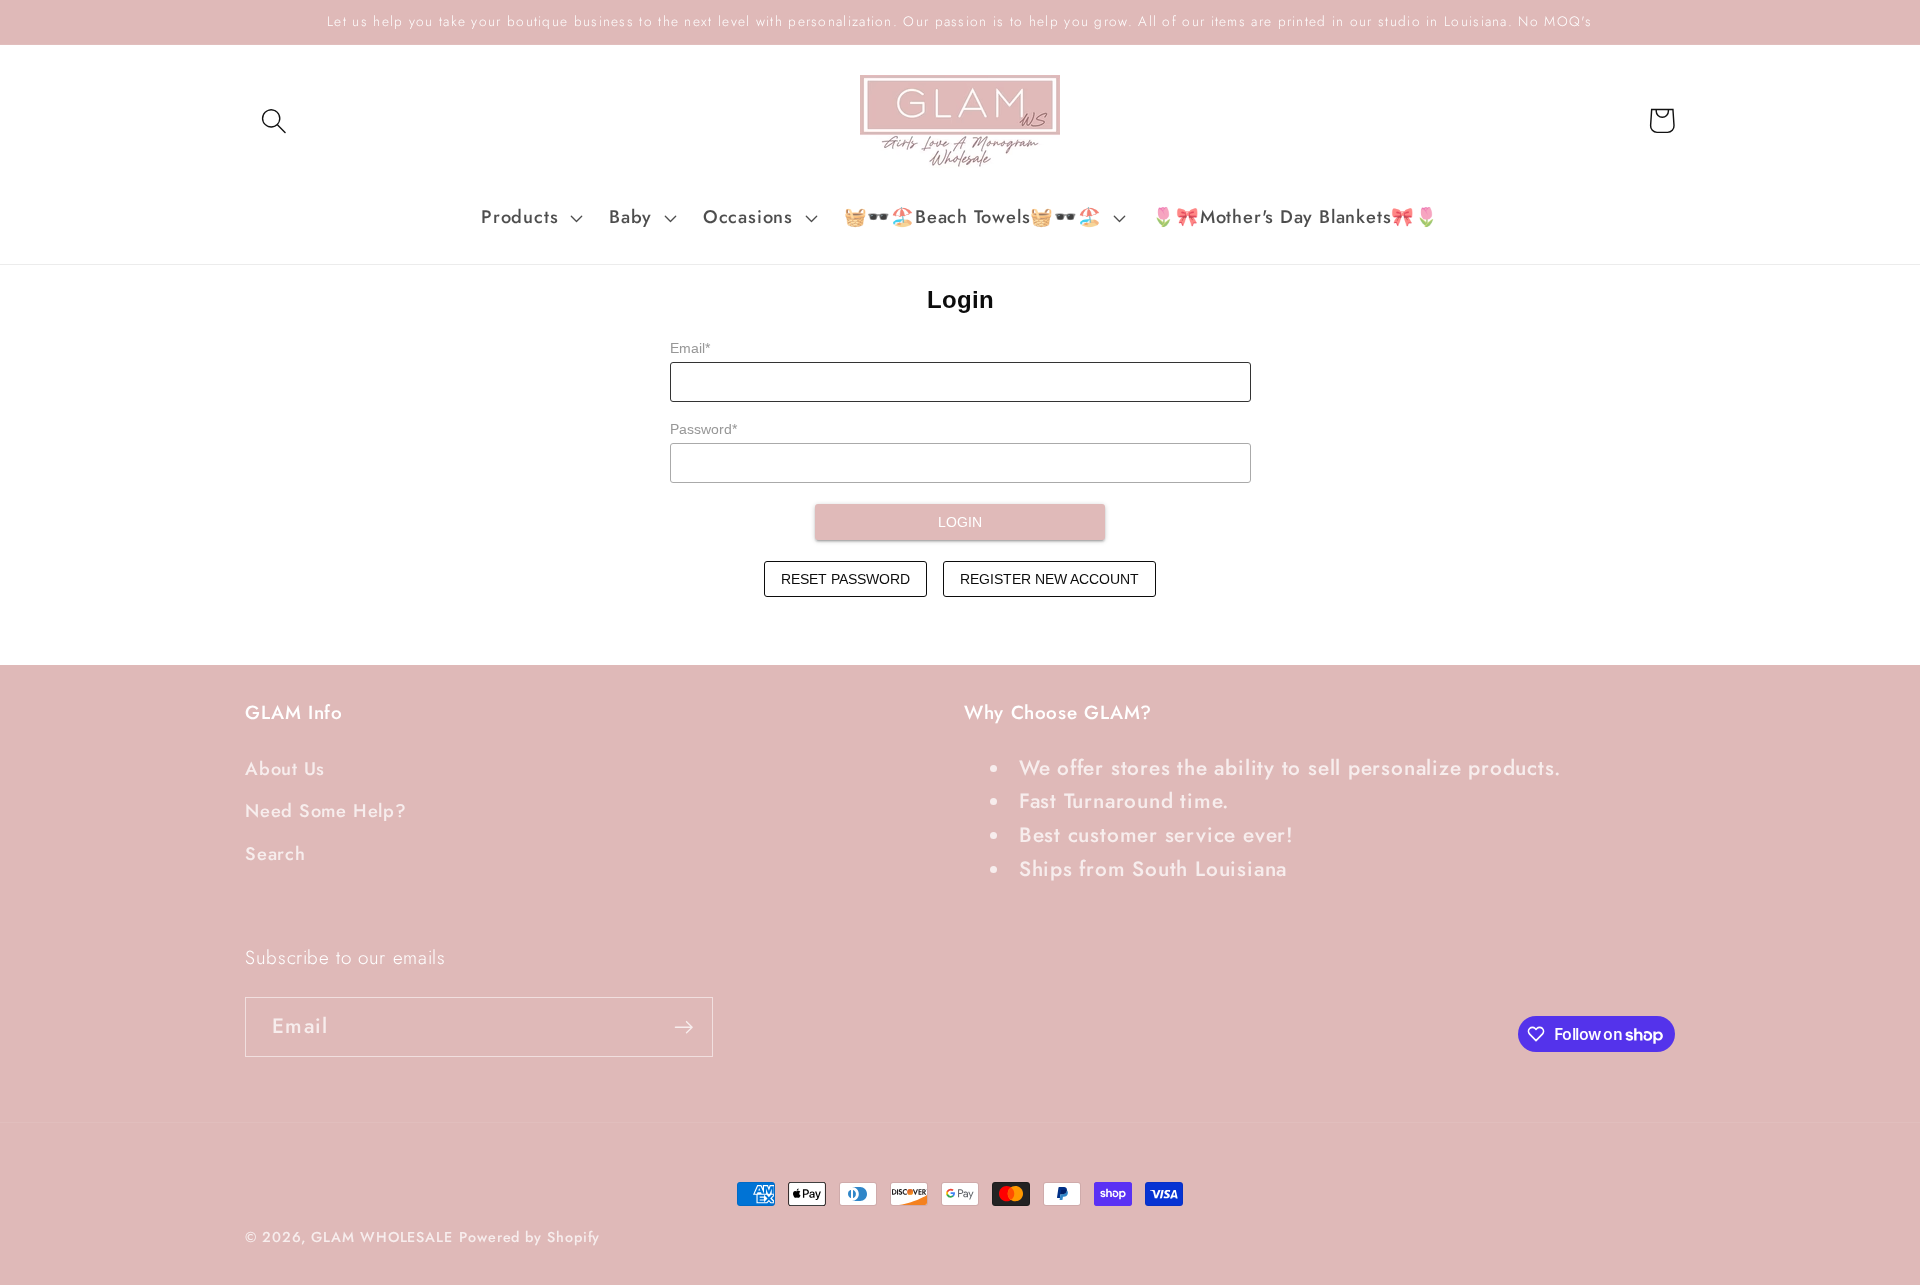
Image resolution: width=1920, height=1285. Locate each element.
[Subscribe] (683, 1027)
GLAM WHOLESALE (382, 1237)
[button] (273, 120)
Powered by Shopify (529, 1237)
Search (275, 854)
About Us (285, 769)
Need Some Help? (326, 811)
